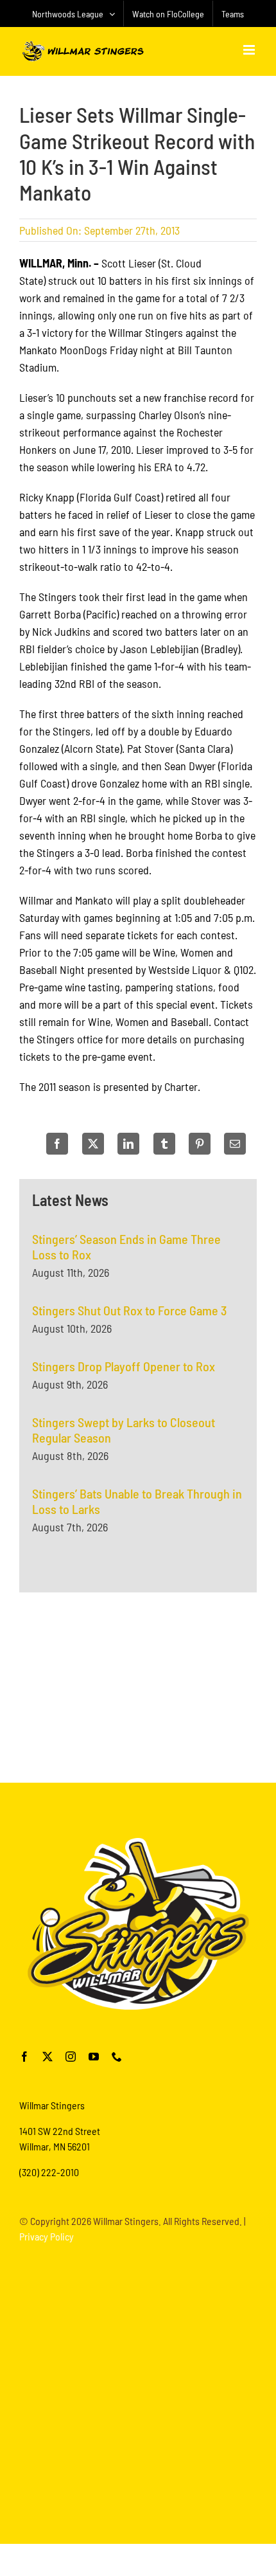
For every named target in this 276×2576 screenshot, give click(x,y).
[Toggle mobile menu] (250, 50)
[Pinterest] (200, 1144)
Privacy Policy (47, 2236)
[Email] (235, 1144)
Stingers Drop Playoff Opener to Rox (124, 1366)
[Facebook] (57, 1144)
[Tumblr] (164, 1144)
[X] (93, 1144)
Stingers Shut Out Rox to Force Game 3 (129, 1310)
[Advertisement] (138, 1686)
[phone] (117, 2057)
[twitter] (47, 2057)
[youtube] (94, 2057)
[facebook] (24, 2057)
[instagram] (71, 2057)
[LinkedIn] (128, 1144)
